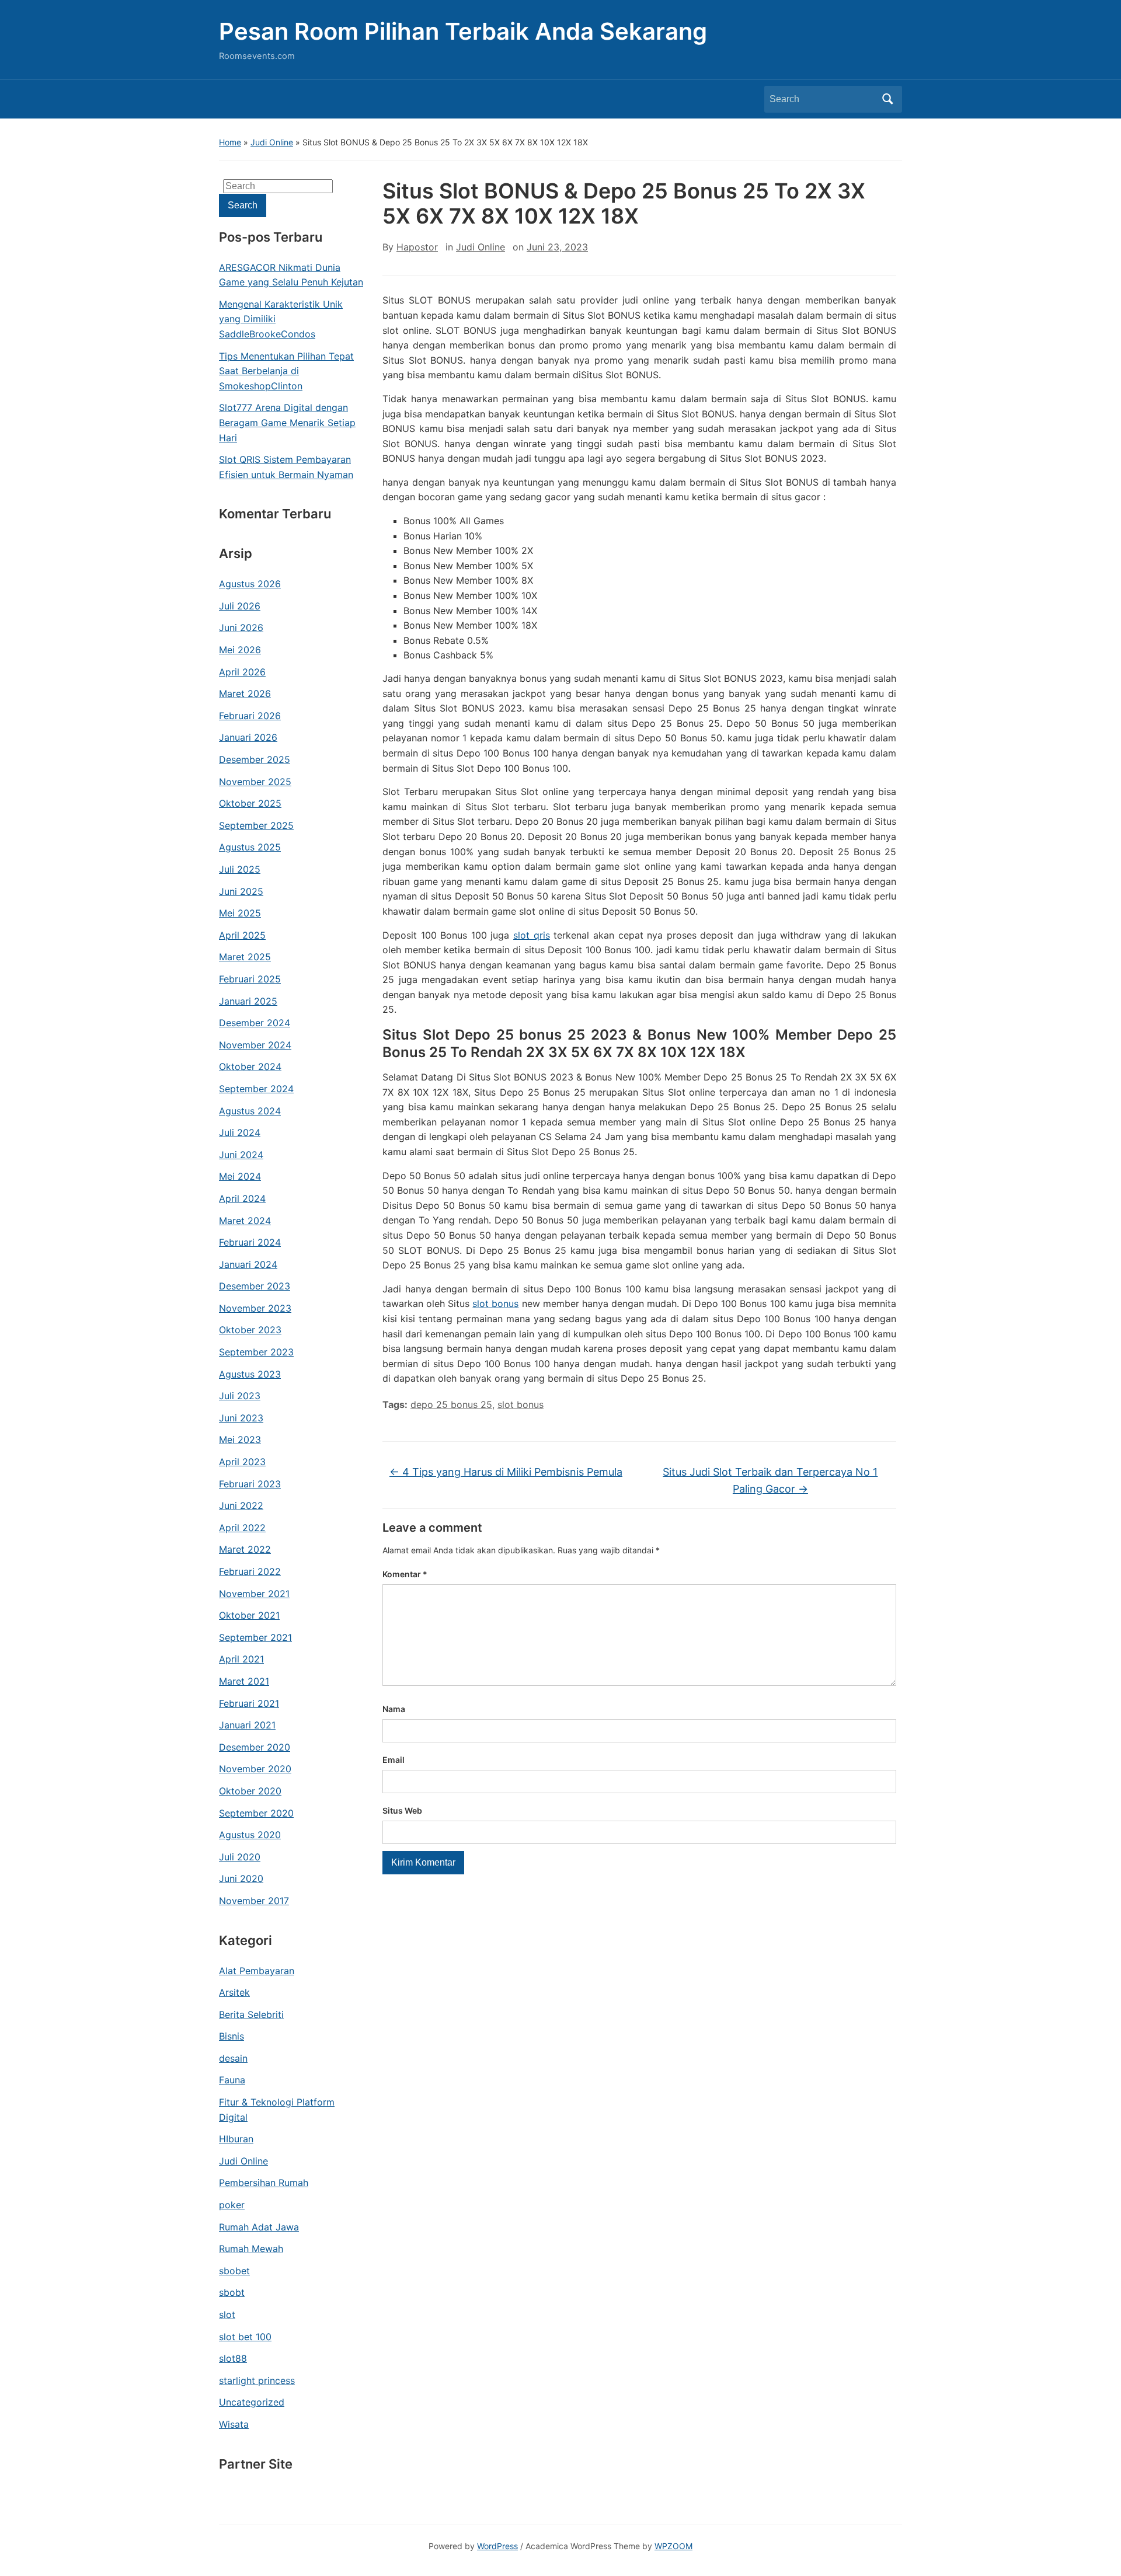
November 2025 (255, 782)
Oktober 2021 (249, 1615)
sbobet (234, 2271)
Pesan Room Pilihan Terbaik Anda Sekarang (463, 31)
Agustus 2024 (250, 1111)
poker (232, 2205)
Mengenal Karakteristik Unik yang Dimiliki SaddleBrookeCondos (281, 319)
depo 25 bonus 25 (451, 1404)
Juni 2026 (241, 628)
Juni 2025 (241, 891)
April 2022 (242, 1528)
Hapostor (417, 247)
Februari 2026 (250, 716)
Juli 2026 (240, 606)
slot (227, 2314)
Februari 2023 (250, 1484)
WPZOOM (673, 2546)
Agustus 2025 (250, 847)
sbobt (232, 2292)
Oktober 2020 (250, 1791)
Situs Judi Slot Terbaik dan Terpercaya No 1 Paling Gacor (770, 1480)
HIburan (236, 2139)
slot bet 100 (245, 2337)
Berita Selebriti (251, 2014)
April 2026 (242, 672)
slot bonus (495, 1303)
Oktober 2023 (250, 1330)
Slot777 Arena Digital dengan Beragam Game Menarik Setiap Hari (287, 422)
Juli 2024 (240, 1132)
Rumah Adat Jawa (259, 2227)
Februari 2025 (250, 979)
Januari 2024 (248, 1264)
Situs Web (402, 1810)
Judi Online (272, 142)
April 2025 (242, 935)
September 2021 (255, 1637)
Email (394, 1760)
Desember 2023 (255, 1286)
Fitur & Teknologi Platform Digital (277, 2110)
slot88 (233, 2358)
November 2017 (254, 1901)
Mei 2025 (240, 913)
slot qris (532, 935)
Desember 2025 (255, 759)
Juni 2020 (241, 1878)
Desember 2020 (255, 1747)
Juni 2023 (241, 1418)
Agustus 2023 (250, 1374)
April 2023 (242, 1462)
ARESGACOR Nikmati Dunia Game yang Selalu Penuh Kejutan (291, 275)
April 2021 (241, 1659)
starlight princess (257, 2380)
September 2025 (256, 825)
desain (233, 2058)
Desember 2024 (255, 1023)
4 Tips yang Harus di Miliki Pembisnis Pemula (506, 1472)
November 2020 (255, 1769)
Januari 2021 (247, 1725)
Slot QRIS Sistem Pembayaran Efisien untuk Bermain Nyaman (286, 467)
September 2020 (256, 1813)
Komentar (405, 1574)
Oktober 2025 (250, 803)
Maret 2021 (244, 1681)
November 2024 (255, 1045)
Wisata (234, 2424)
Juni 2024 (241, 1155)
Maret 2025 (245, 957)
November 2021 (254, 1594)
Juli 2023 (240, 1396)
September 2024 (256, 1089)
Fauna (232, 2080)
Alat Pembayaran (257, 1971)
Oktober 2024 (250, 1066)
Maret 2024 (245, 1221)
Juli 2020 (240, 1857)
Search (887, 99)
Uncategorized (252, 2402)
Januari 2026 (248, 737)
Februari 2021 (249, 1703)
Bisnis (231, 2036)
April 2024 (242, 1198)
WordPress (497, 2546)
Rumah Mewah (251, 2249)
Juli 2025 (240, 869)
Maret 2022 (245, 1549)
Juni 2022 (241, 1505)
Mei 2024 (240, 1176)
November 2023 (255, 1308)
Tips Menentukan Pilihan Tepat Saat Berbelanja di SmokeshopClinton (286, 371)
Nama (394, 1709)
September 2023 (256, 1352)
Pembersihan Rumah (264, 2183)
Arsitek (234, 1992)
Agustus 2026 (250, 584)
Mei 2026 (240, 650)
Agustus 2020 (250, 1835)
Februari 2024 (250, 1242)
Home (230, 142)
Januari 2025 (248, 1001)
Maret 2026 (245, 693)
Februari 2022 (250, 1571)
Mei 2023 (240, 1439)
